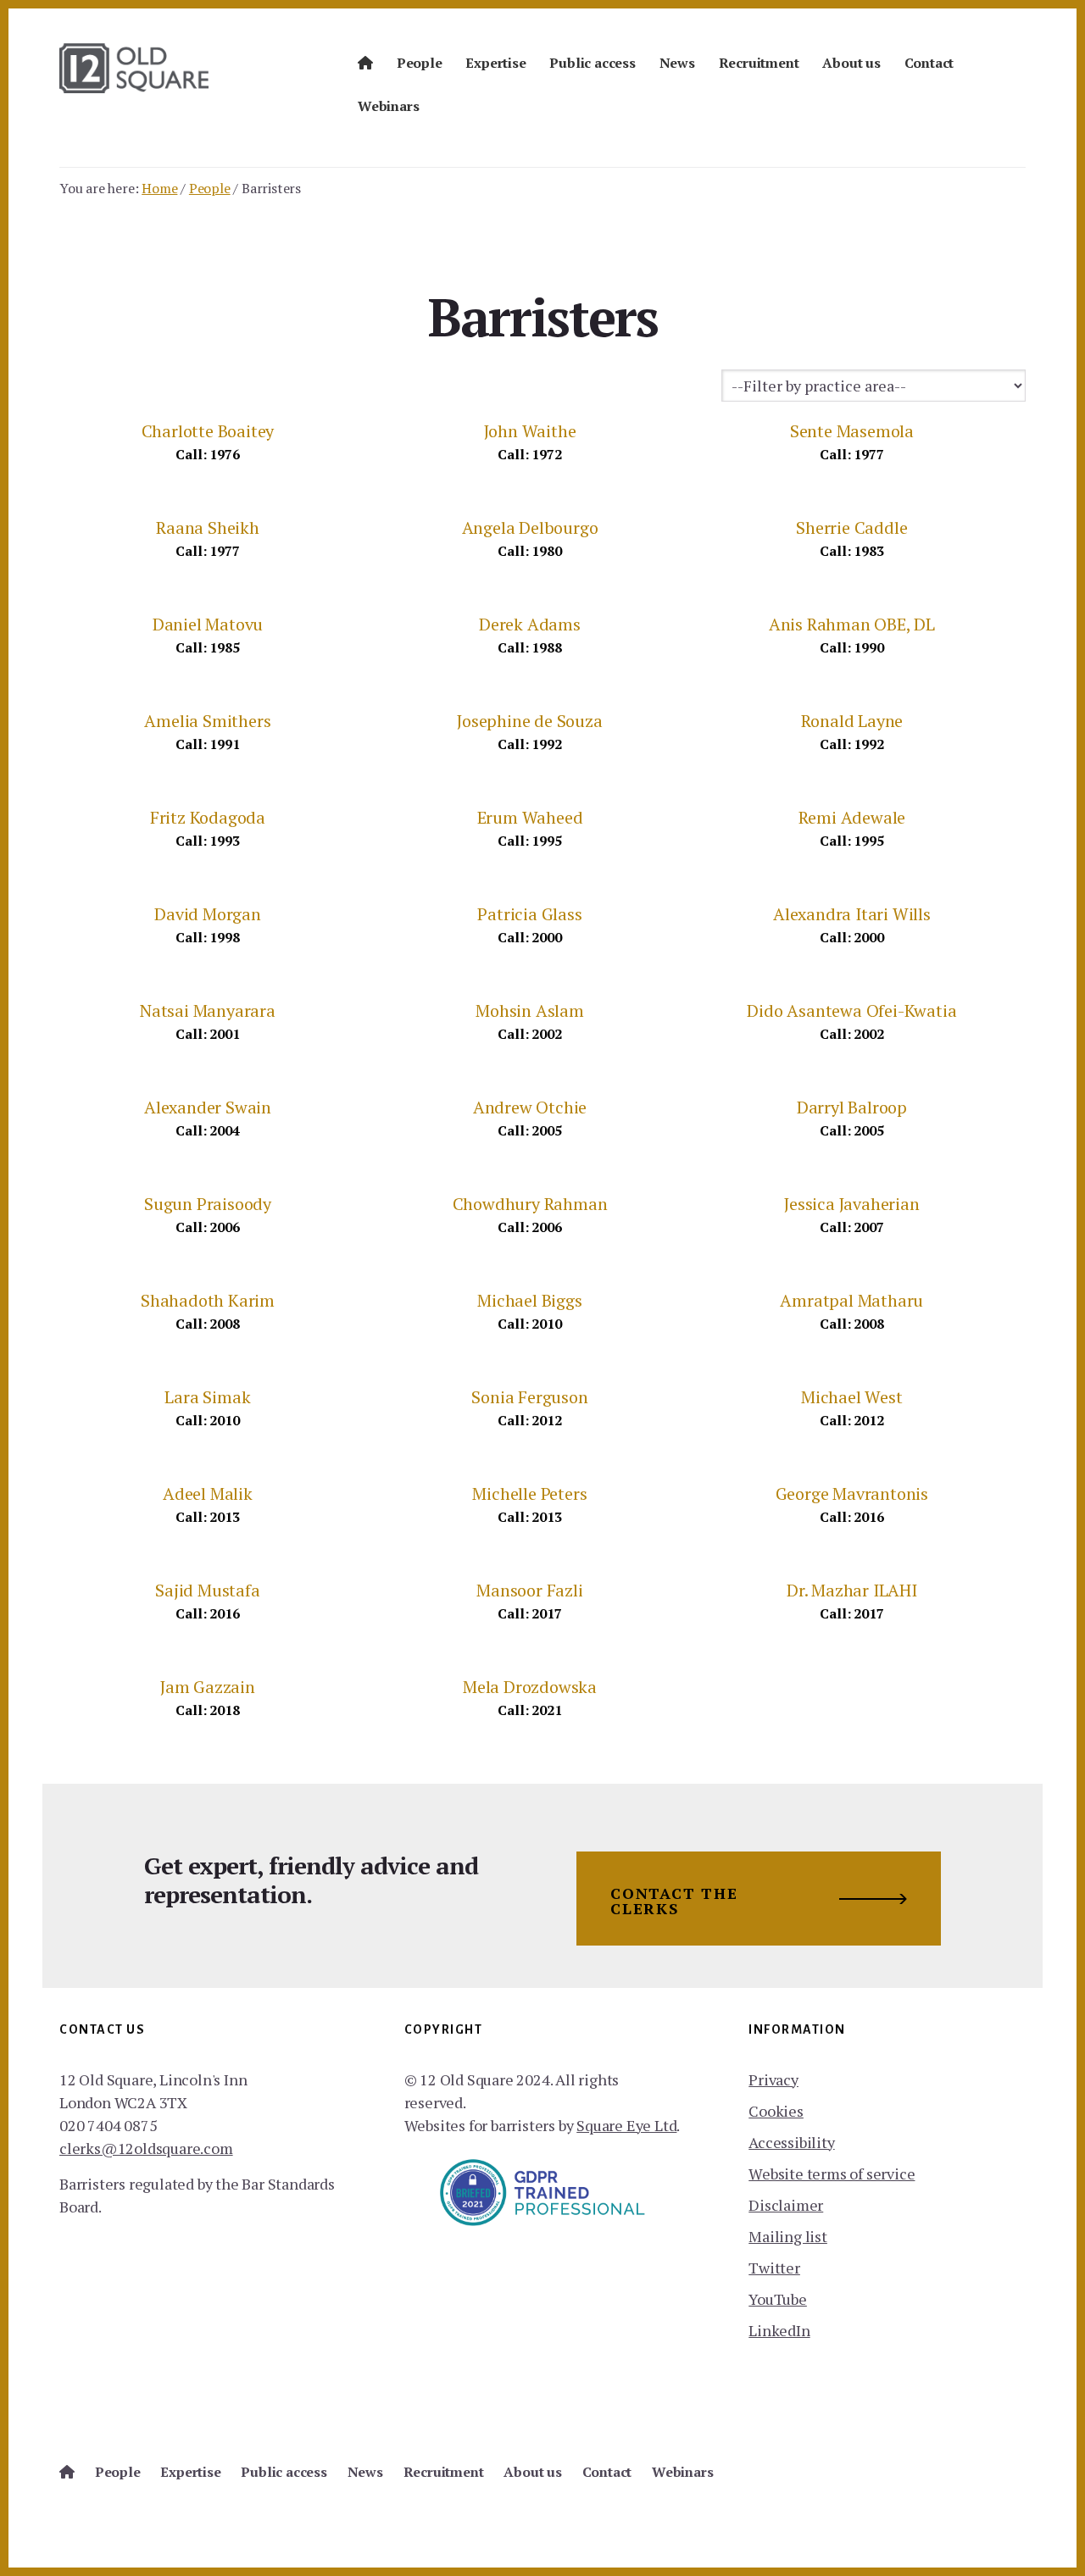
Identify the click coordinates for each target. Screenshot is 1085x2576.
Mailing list (788, 2236)
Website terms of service (832, 2173)
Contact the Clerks (674, 1901)
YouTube (778, 2299)
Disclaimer (786, 2205)
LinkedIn (779, 2330)
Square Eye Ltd (626, 2125)
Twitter (774, 2268)
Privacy (773, 2079)
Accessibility (791, 2142)
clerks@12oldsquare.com (146, 2148)
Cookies (776, 2111)
